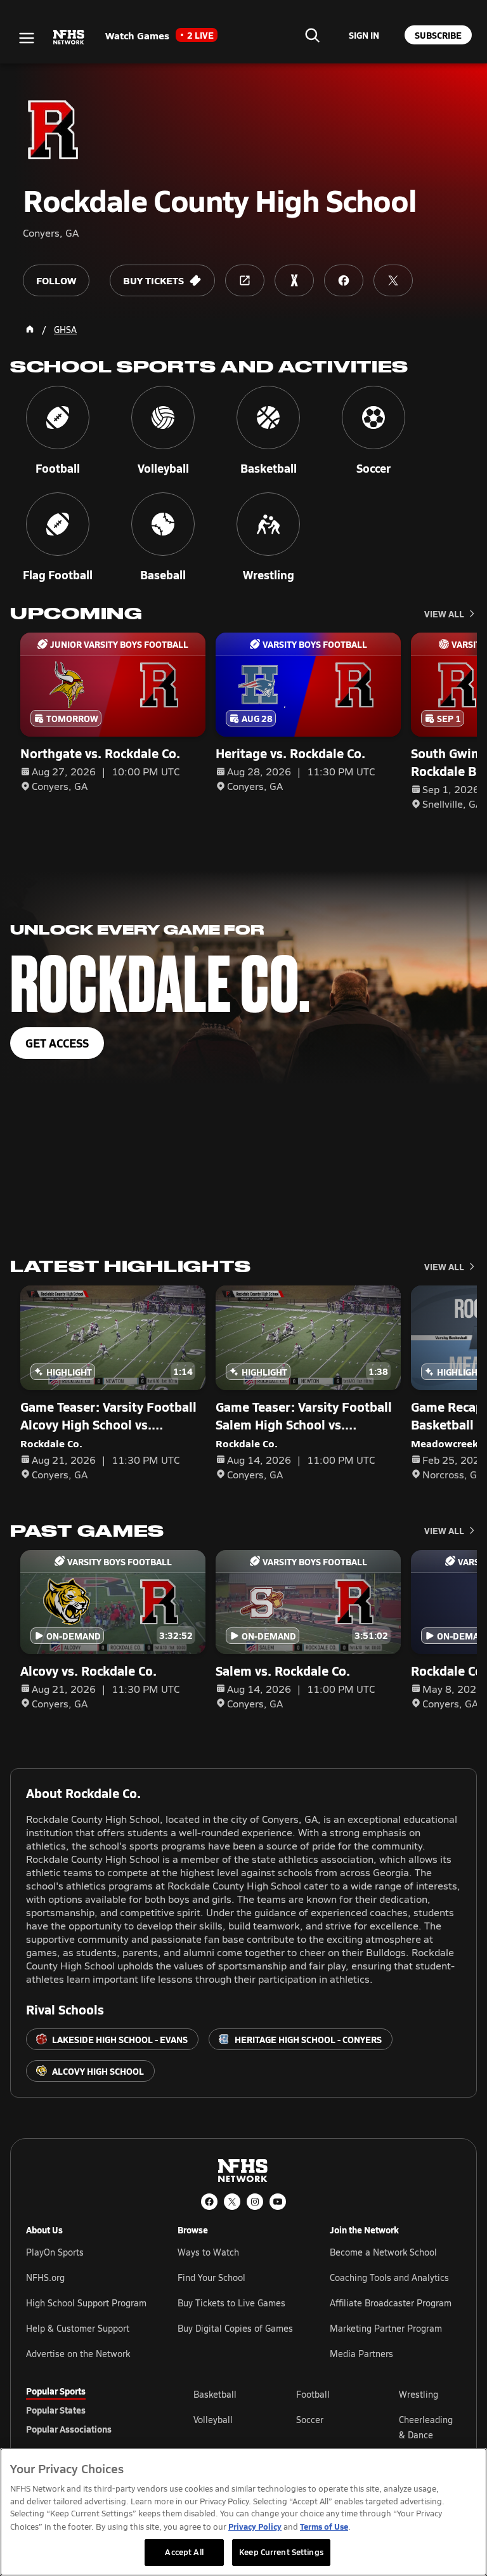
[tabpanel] (327, 2427)
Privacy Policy (255, 2526)
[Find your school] (312, 35)
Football (313, 2394)
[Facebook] (209, 2202)
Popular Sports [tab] (56, 2391)
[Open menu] (27, 38)
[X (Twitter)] (232, 2202)
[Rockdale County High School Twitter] (393, 280)
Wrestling (419, 2394)
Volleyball (213, 2420)
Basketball (215, 2394)
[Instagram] (255, 2202)
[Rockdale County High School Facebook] (344, 280)
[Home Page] (30, 329)
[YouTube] (278, 2202)
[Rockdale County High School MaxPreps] (294, 280)
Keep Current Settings (281, 2552)
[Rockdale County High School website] (245, 280)
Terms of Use (324, 2526)
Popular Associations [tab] (69, 2429)
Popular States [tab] (56, 2410)
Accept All (184, 2552)
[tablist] (89, 2410)
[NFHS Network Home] (69, 37)
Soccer (310, 2420)
